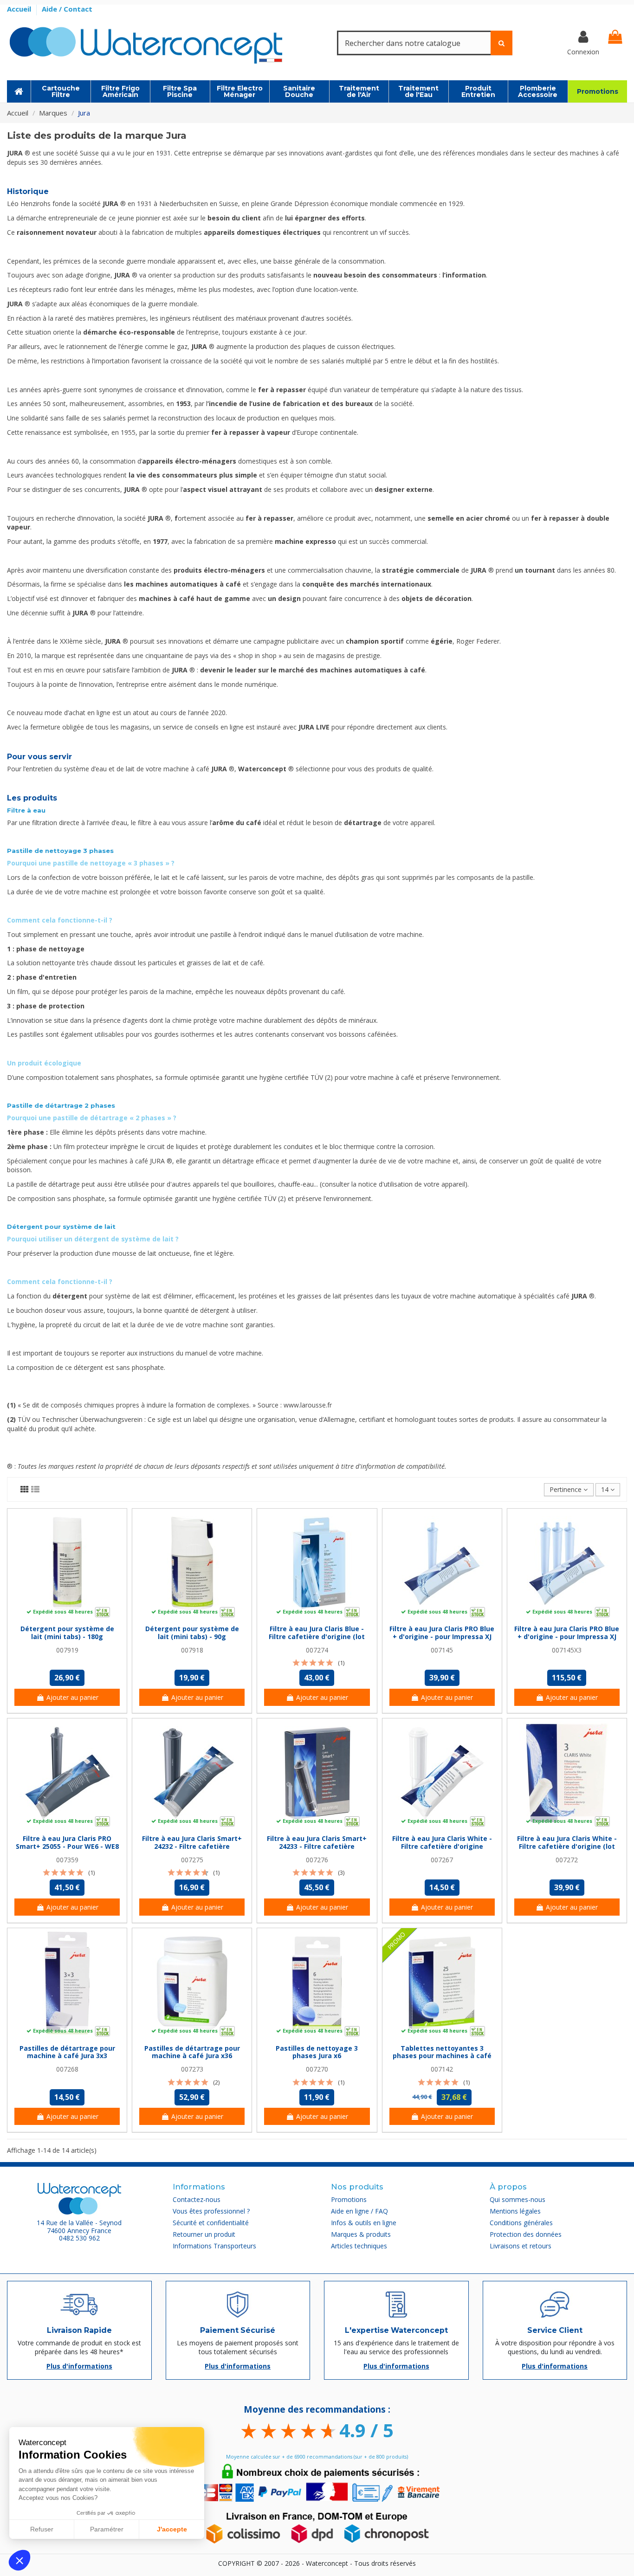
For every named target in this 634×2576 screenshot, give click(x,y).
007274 (317, 1650)
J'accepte (172, 2529)
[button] (19, 2560)
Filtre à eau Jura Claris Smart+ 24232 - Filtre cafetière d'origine (192, 1846)
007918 (192, 1650)
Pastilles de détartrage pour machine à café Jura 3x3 (67, 2052)
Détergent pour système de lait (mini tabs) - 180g (67, 1633)
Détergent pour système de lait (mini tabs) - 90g (192, 1633)
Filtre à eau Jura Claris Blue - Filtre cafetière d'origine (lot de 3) (317, 1637)
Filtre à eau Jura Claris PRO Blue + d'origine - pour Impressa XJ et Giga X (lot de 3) (567, 1637)
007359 (67, 1860)
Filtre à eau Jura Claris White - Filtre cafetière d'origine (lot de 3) (567, 1846)
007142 (442, 2069)
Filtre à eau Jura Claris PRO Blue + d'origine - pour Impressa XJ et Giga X (442, 1637)
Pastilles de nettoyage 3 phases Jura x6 (317, 2052)
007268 (67, 2069)
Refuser (42, 2529)
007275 (192, 1860)
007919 (67, 1650)
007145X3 (567, 1650)
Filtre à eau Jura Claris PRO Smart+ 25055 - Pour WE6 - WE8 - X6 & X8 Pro (67, 1846)
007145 (442, 1650)
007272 (567, 1860)
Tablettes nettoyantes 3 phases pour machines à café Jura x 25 (442, 2056)
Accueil (20, 9)
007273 (192, 2069)
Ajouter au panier (72, 1697)
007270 (317, 2069)
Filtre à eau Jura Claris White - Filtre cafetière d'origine (442, 1842)
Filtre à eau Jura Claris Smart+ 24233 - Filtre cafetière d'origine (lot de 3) (317, 1846)
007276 (317, 1860)
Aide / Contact (67, 9)
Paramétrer (107, 2529)
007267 (442, 1860)
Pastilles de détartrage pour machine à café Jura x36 (192, 2052)
